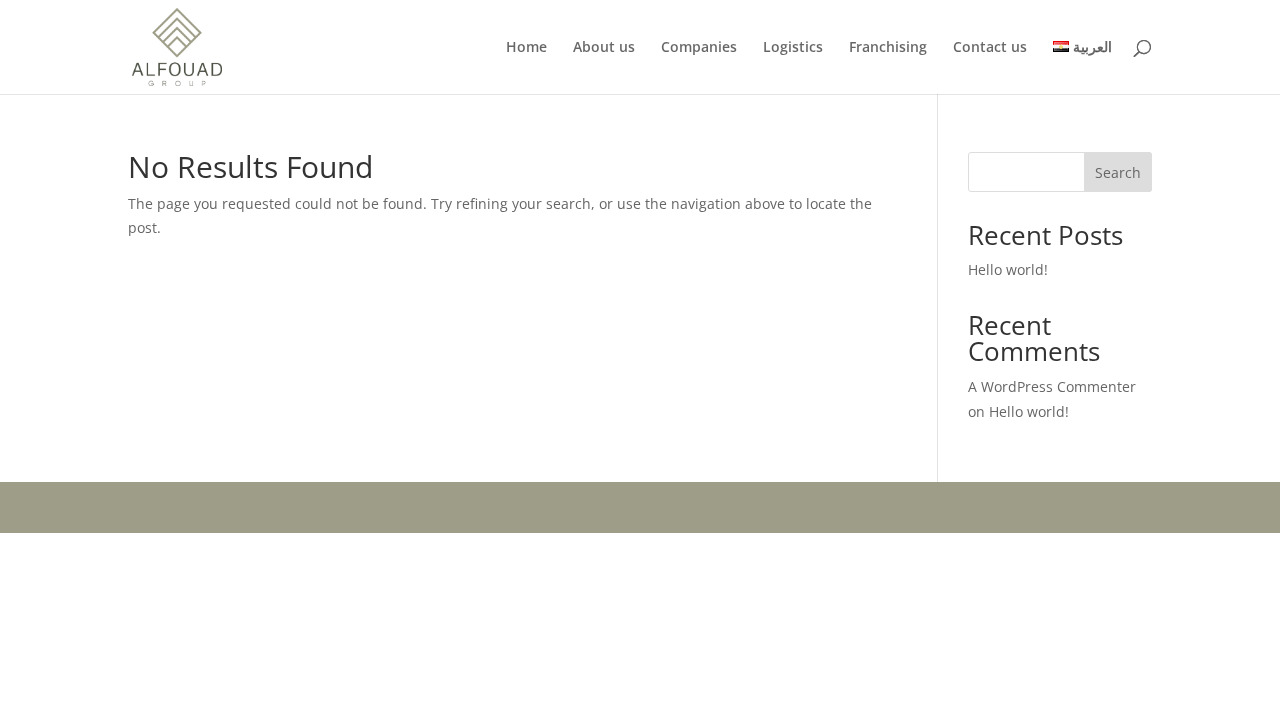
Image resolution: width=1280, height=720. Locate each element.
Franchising (888, 48)
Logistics (793, 48)
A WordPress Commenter (1052, 386)
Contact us (990, 48)
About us (604, 48)
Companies (699, 48)
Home (526, 48)
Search (1118, 172)
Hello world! (1008, 269)
